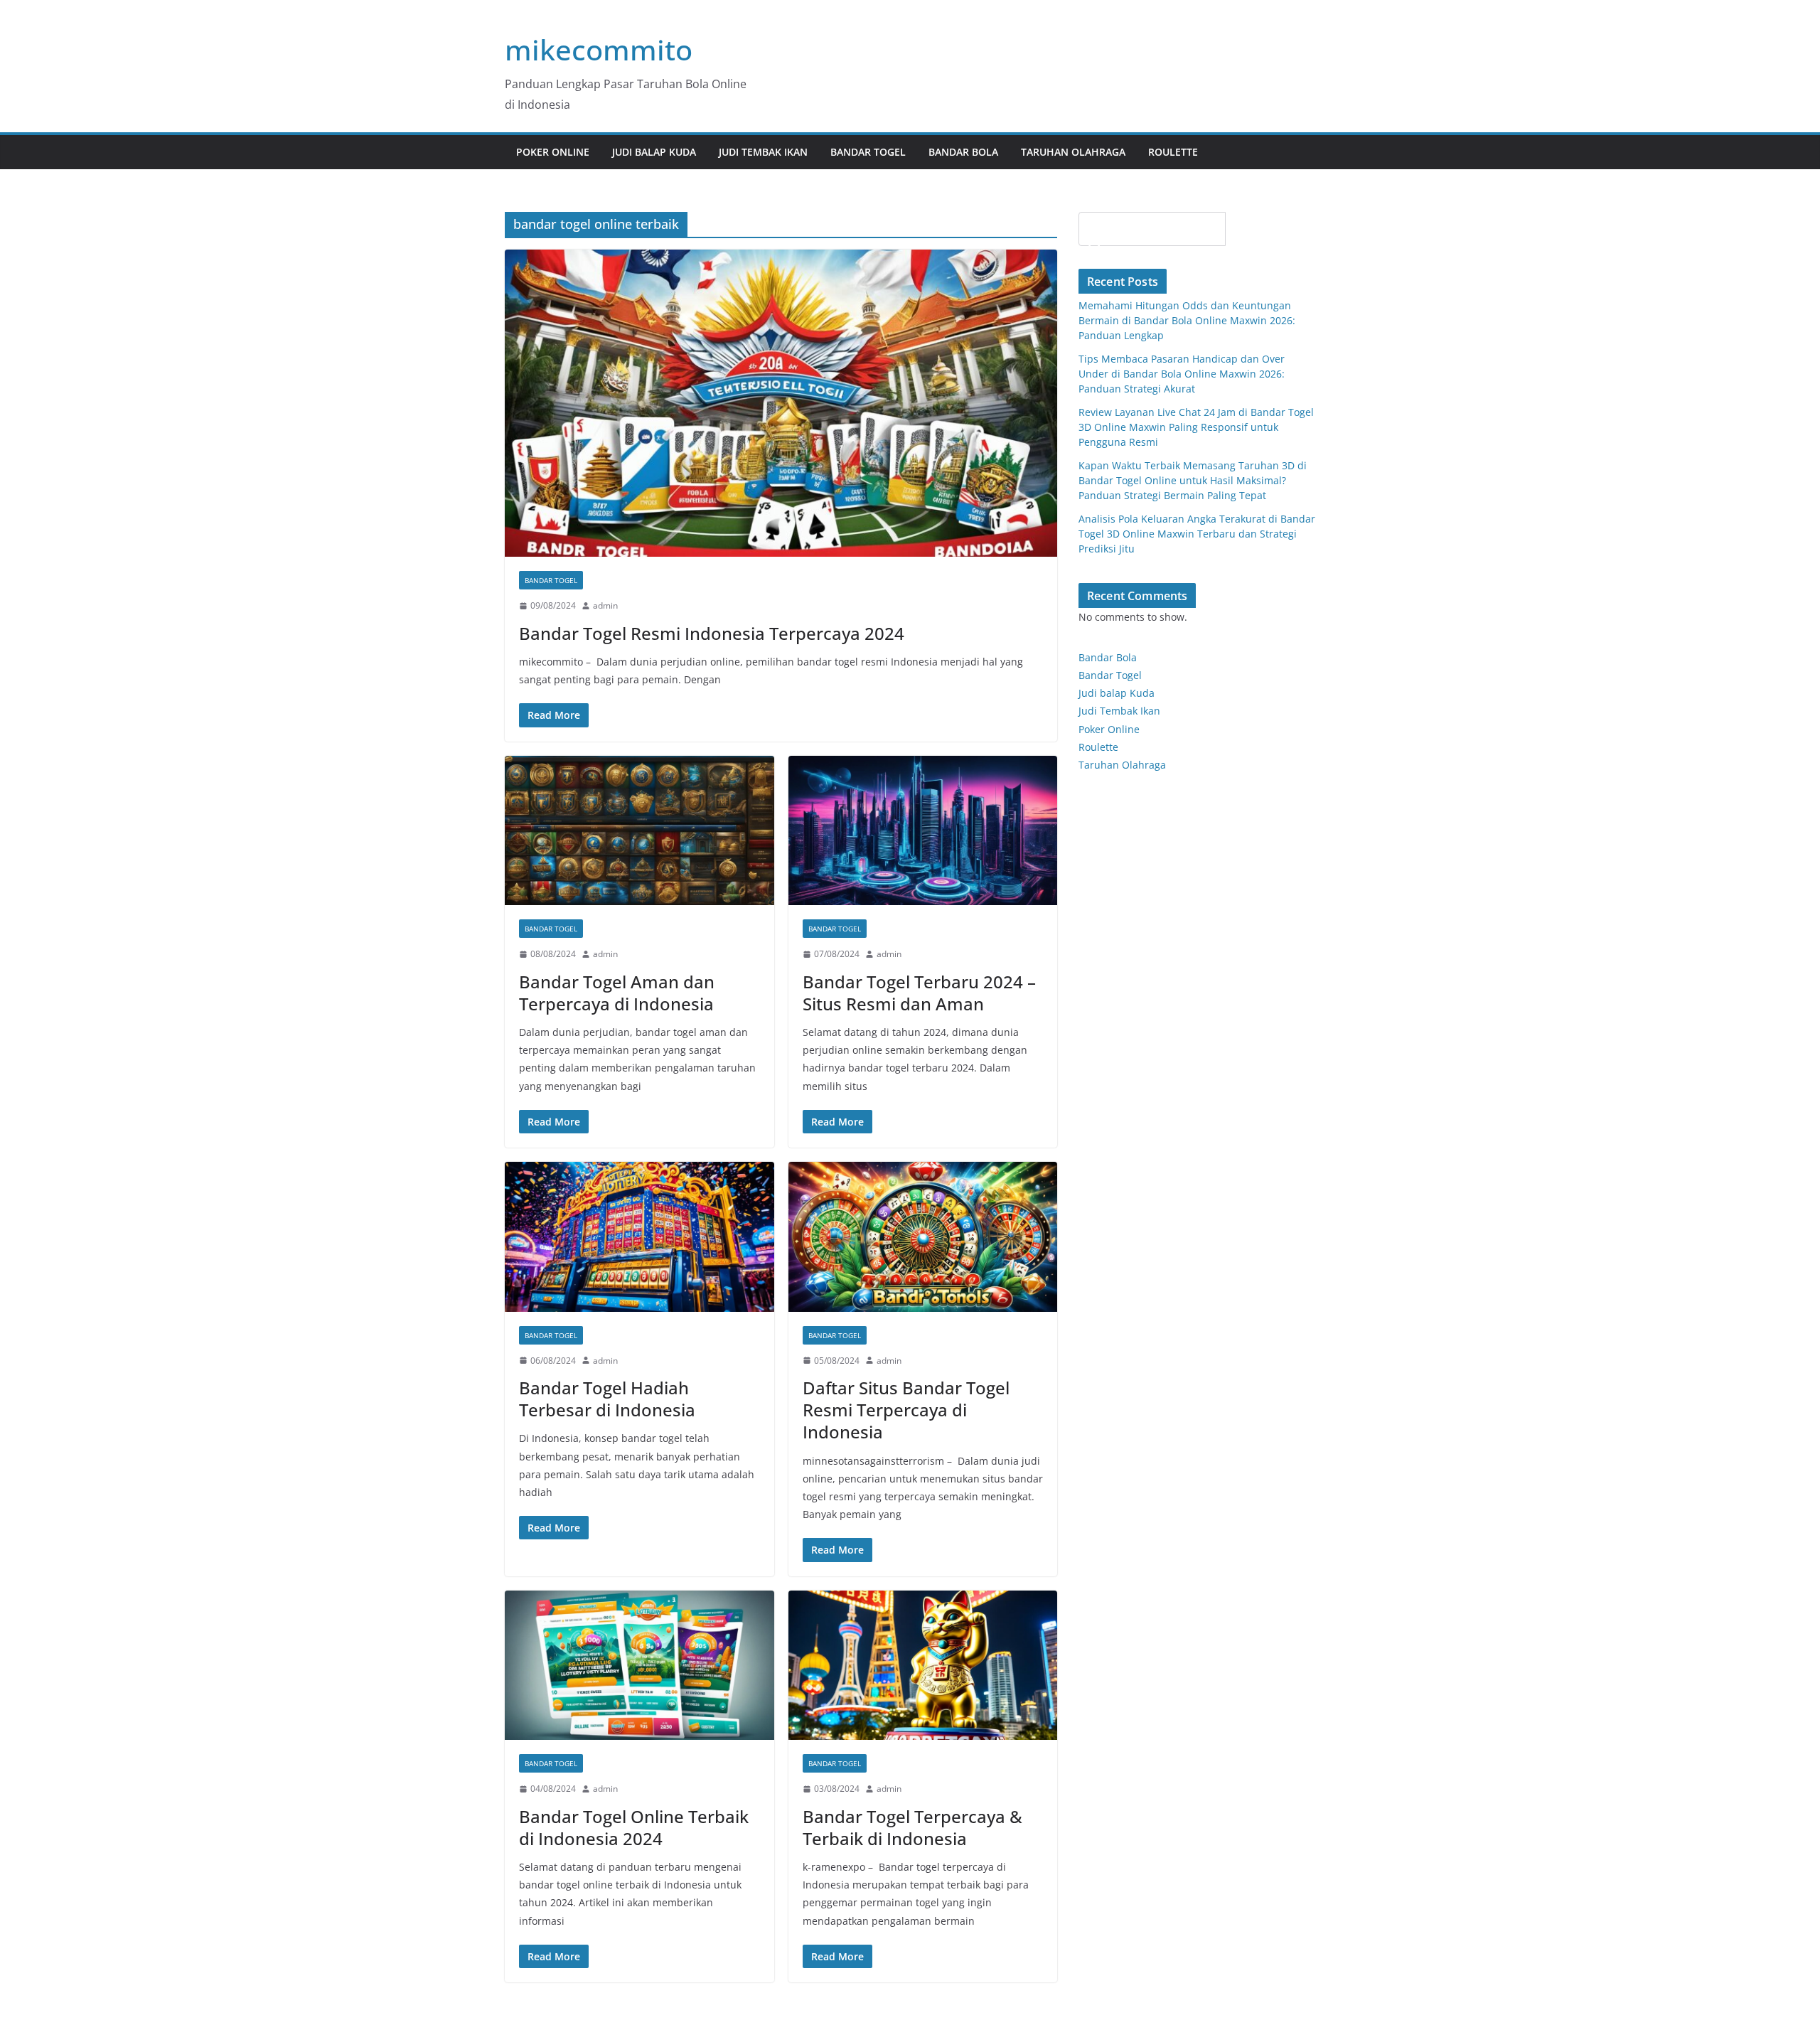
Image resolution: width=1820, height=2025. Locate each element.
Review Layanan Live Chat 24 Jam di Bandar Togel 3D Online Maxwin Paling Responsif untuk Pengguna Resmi (1196, 427)
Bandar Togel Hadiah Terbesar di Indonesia (607, 1399)
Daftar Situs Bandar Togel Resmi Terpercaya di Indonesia (906, 1410)
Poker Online (1109, 729)
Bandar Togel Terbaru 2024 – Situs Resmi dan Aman (919, 993)
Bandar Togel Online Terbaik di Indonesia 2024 (634, 1827)
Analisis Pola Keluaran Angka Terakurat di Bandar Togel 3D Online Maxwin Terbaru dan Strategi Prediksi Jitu (1197, 534)
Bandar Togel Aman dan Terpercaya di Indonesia (617, 993)
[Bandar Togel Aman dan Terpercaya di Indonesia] (639, 831)
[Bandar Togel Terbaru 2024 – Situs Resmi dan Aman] (923, 831)
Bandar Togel (868, 152)
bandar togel (551, 580)
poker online (553, 152)
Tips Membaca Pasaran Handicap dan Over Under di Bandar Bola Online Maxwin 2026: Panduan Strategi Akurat (1182, 374)
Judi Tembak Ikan (763, 152)
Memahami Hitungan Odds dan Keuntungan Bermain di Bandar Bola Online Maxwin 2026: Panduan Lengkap (1187, 320)
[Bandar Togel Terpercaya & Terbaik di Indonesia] (923, 1666)
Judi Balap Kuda (654, 152)
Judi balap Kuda (1117, 693)
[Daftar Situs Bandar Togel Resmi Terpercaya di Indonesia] (923, 1237)
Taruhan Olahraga (1073, 152)
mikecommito (599, 49)
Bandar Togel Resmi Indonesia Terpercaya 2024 (712, 633)
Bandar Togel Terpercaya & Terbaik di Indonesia (912, 1827)
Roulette (1173, 152)
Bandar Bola (963, 152)
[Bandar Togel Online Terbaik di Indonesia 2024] (639, 1666)
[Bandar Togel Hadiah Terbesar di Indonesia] (639, 1237)
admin (605, 605)
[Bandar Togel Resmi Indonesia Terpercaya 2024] (781, 403)
